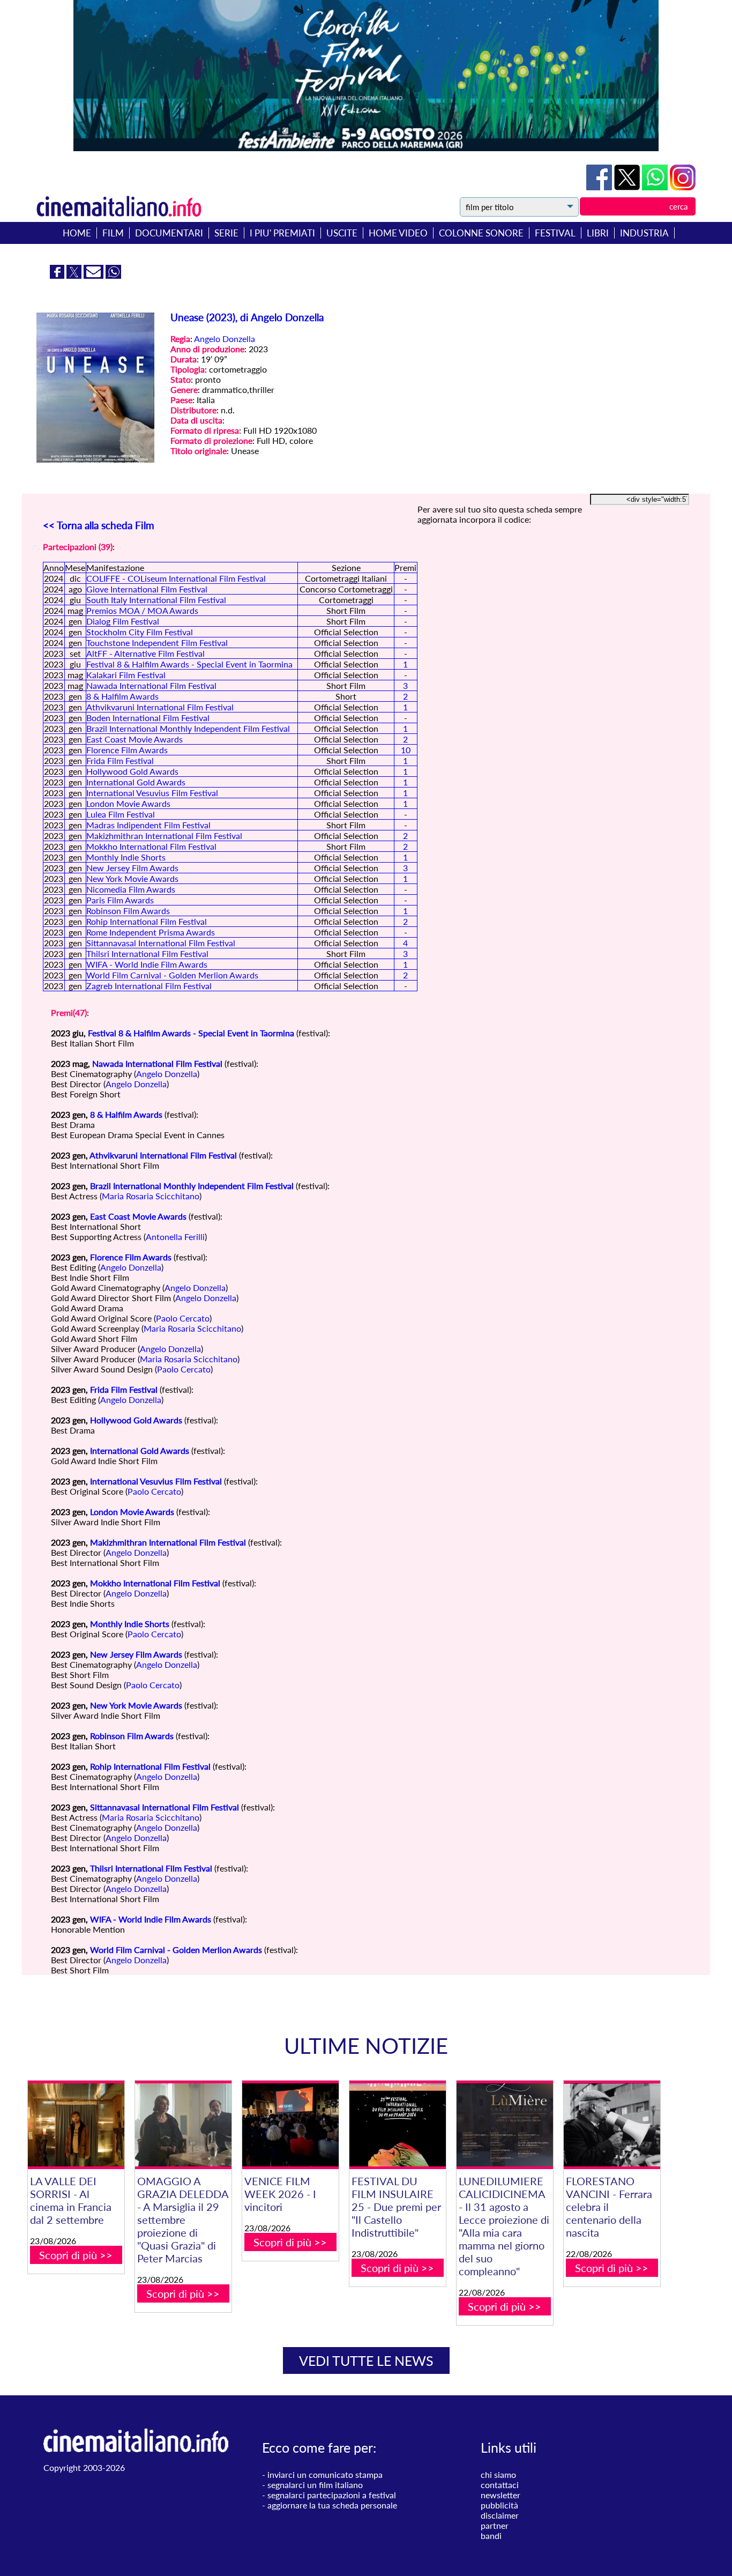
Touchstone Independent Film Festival (157, 643)
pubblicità (499, 2505)
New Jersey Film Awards (132, 868)
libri (598, 233)
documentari (169, 233)
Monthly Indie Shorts (126, 857)
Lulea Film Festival (121, 814)
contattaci (500, 2485)
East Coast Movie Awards (135, 739)
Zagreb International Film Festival (149, 986)
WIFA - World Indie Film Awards (147, 964)
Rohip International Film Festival (147, 921)
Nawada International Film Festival (151, 685)
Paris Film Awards (120, 900)
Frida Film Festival (120, 760)
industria (644, 233)
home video (398, 233)
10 (406, 750)
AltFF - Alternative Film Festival (145, 653)
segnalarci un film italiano (315, 2485)
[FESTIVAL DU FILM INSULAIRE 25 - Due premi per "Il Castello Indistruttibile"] (398, 2125)
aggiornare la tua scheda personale (332, 2505)
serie (226, 233)
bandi (491, 2536)
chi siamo (498, 2474)
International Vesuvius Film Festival (152, 793)
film (113, 233)
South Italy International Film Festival (156, 600)
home (77, 233)
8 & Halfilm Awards (122, 696)
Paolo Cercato (183, 1318)
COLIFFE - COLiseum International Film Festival (176, 578)
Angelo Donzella (225, 339)
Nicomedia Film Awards (131, 889)
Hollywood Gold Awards (132, 771)
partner (495, 2525)
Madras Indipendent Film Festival (148, 825)
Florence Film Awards (127, 750)
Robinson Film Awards (128, 911)
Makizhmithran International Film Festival (164, 836)
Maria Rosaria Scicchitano (151, 1196)
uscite (342, 233)
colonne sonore (481, 233)
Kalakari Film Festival (126, 675)
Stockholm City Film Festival (140, 632)
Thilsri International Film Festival (147, 953)
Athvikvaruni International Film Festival (160, 707)
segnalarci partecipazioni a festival (332, 2495)
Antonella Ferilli (175, 1237)
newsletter (501, 2495)
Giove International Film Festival (147, 589)
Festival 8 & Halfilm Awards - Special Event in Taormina (189, 664)
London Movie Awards (128, 803)
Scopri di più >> (76, 2255)
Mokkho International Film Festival (151, 846)
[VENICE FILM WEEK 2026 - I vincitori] (290, 2125)
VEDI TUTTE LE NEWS (366, 2360)
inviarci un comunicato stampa (325, 2474)
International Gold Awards (136, 782)
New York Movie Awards (132, 878)
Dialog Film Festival (123, 621)
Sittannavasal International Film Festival (161, 943)
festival (555, 233)
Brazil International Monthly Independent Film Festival (188, 728)
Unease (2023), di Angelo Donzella (247, 317)
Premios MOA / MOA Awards (142, 610)
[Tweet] (628, 187)
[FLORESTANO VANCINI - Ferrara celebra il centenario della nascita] (612, 2125)
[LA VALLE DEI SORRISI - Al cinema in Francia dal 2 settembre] (76, 2125)
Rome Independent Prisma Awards (151, 932)
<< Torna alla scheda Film (99, 525)
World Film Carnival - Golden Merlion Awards (172, 975)
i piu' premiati (282, 233)
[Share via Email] (95, 275)
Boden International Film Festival (148, 718)
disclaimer (500, 2515)
